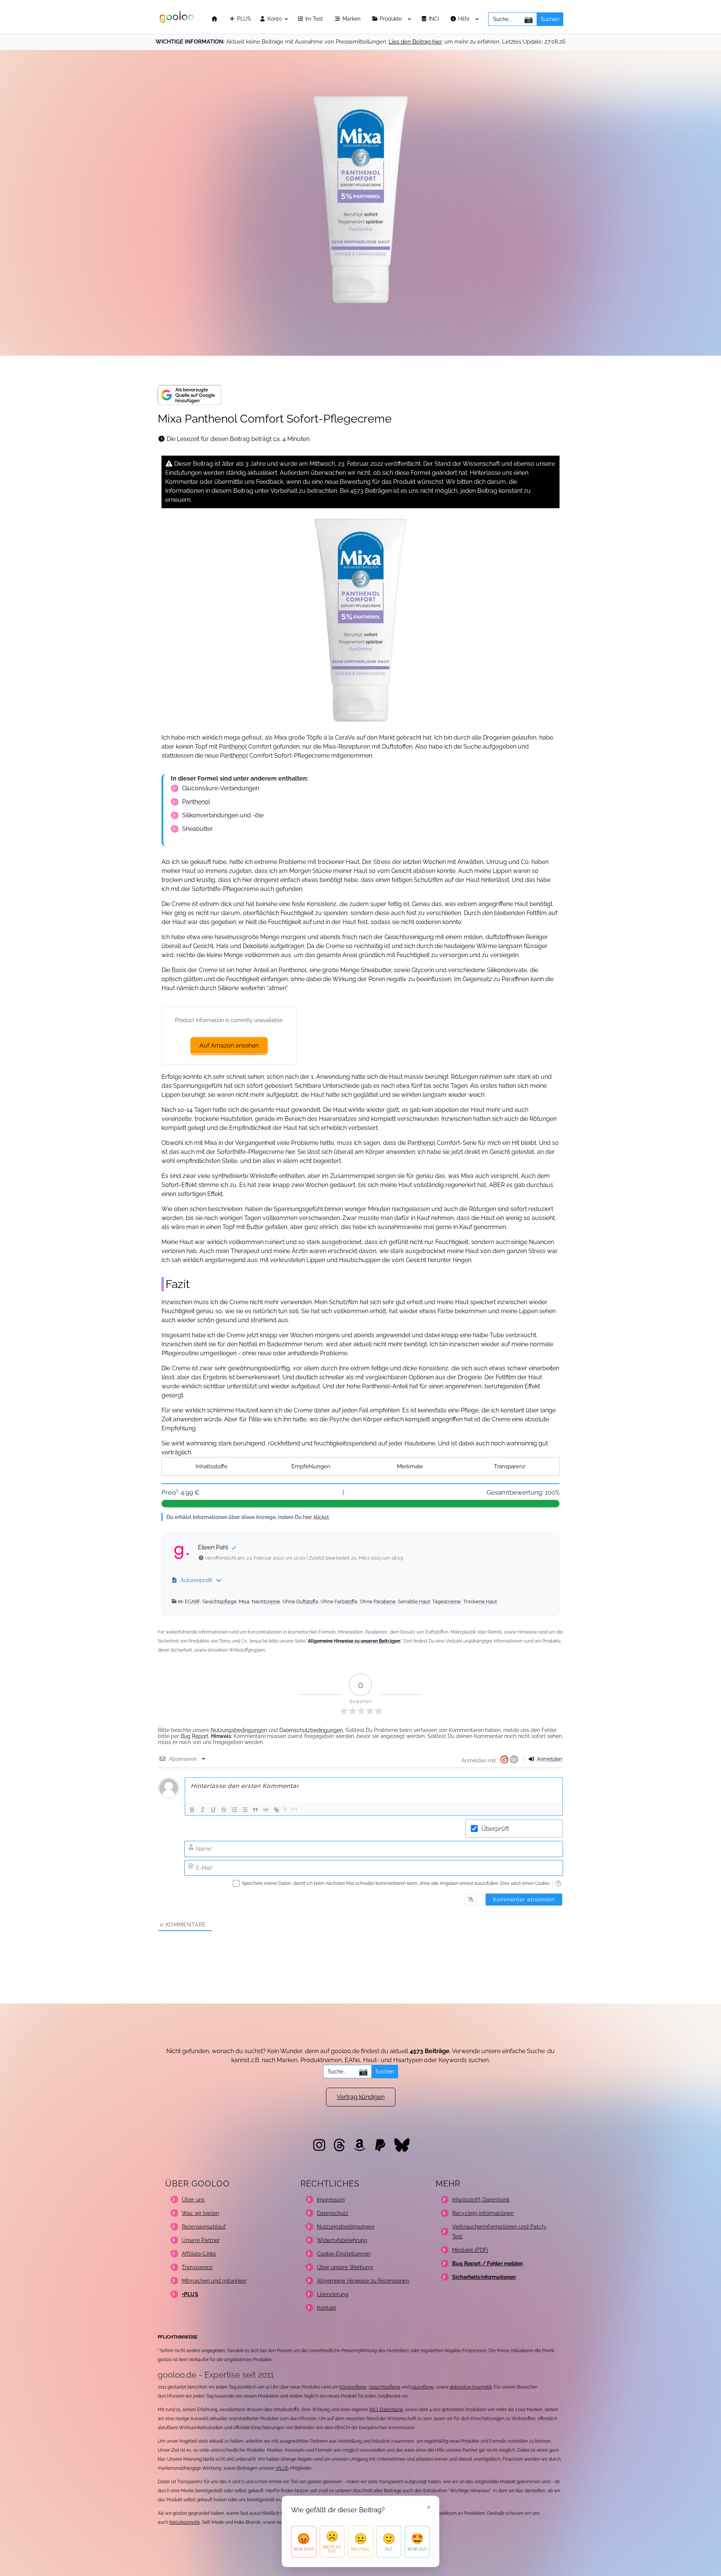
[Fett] (192, 1810)
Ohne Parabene (378, 1601)
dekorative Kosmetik (471, 2387)
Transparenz (510, 1466)
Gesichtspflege (219, 1601)
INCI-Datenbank (386, 2410)
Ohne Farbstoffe (339, 1601)
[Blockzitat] (255, 1810)
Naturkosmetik (185, 2522)
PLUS (243, 19)
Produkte (391, 19)
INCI (435, 19)
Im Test (315, 19)
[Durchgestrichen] (224, 1810)
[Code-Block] (266, 1810)
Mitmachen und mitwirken (214, 2281)
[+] (294, 1809)
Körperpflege (353, 2387)
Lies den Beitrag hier (415, 42)
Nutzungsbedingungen (239, 1730)
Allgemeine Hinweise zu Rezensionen (363, 2281)
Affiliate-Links (199, 2254)
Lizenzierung (333, 2294)
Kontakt (327, 2308)
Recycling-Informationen (483, 2213)
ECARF (192, 1601)
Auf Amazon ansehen (229, 1046)
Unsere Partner (201, 2240)
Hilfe (465, 19)
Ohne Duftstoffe (300, 1601)
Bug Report (195, 1736)
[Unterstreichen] (213, 1810)
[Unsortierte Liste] (245, 1810)
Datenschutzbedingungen (311, 1730)
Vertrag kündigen (361, 2097)
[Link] (276, 1810)
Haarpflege (422, 2387)
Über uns (193, 2200)
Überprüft (495, 1829)
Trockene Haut (480, 1601)
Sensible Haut (414, 1601)
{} (285, 1809)
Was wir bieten (200, 2213)
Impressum (331, 2200)
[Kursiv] (203, 1810)
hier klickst (316, 1517)
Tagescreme (446, 1601)
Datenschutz (333, 2213)
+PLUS (282, 2468)
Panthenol (233, 747)
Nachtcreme (266, 1601)
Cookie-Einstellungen (344, 2254)
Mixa (244, 1601)
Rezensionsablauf (204, 2227)
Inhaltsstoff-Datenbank (481, 2200)
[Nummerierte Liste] (234, 1810)
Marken (352, 19)
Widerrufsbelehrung (342, 2240)
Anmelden (549, 1759)
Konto (274, 19)
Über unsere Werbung (345, 2267)
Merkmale (410, 1466)
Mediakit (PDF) (470, 2250)
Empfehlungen (311, 1466)
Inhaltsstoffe (212, 1466)
